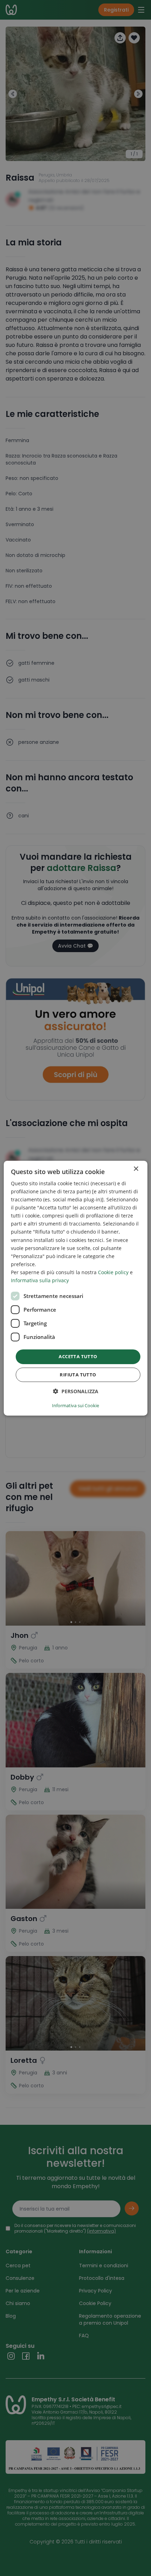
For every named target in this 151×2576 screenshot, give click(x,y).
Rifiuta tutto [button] (78, 1375)
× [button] (136, 1169)
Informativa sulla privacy (40, 1280)
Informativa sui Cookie (75, 1405)
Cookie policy (113, 1272)
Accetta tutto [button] (78, 1356)
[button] (76, 1391)
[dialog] (76, 1288)
